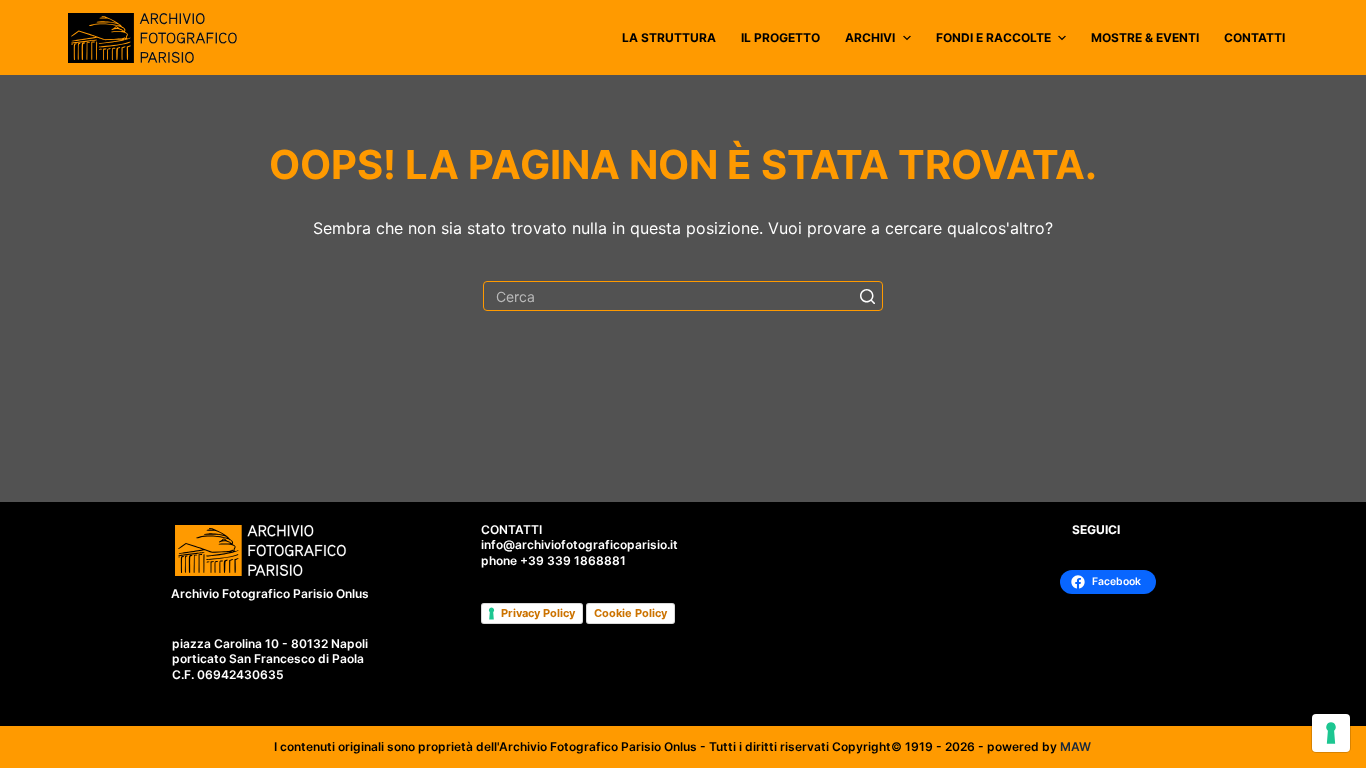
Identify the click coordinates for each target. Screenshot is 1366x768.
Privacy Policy (538, 613)
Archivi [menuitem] (870, 37)
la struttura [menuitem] (669, 37)
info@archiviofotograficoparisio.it (579, 544)
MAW (1075, 746)
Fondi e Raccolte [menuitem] (993, 37)
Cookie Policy (630, 613)
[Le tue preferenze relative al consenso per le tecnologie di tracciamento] (1331, 733)
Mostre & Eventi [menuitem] (1145, 37)
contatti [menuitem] (1254, 37)
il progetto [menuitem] (780, 37)
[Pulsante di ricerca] (868, 296)
